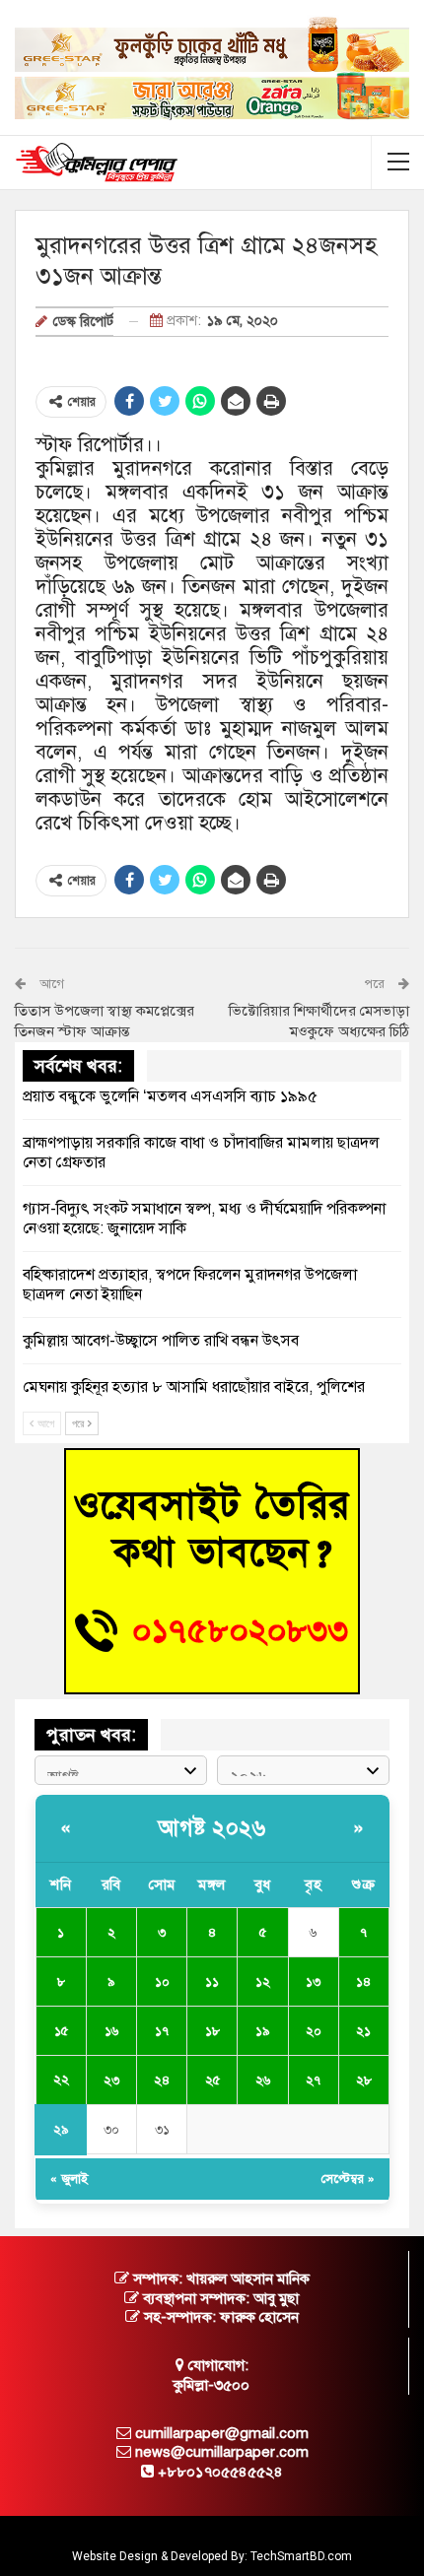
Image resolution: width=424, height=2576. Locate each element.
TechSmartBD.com (301, 2556)
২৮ (364, 2081)
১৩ (313, 1982)
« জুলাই (69, 2179)
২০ (314, 2031)
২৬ (263, 2081)
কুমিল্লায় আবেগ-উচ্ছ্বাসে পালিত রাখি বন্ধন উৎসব (161, 1341)
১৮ (212, 2031)
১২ (263, 1982)
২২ (61, 2080)
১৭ (162, 2031)
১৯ (262, 2031)
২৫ (212, 2081)
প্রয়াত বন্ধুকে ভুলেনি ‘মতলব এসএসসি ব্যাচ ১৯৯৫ (170, 1096)
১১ (212, 1982)
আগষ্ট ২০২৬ (212, 1828)
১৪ (363, 1982)
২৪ (162, 2081)
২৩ (111, 2081)
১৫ (61, 2031)
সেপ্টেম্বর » (348, 2179)
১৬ (111, 2031)
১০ (162, 1982)
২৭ (313, 2081)
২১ (363, 2031)
